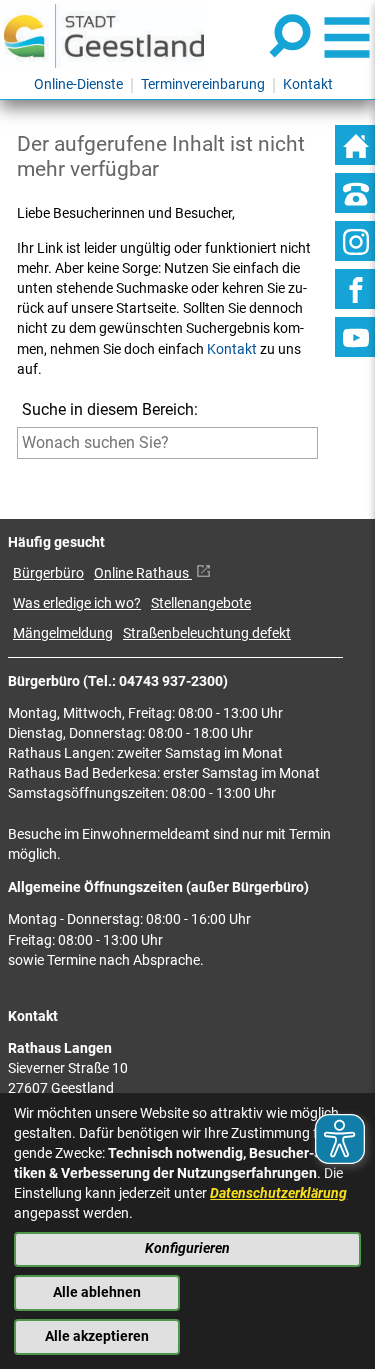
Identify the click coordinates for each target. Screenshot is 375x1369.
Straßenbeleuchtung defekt (207, 633)
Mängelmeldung (63, 633)
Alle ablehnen (97, 1292)
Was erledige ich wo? (77, 603)
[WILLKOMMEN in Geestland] (104, 35)
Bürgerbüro (48, 573)
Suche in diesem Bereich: (110, 409)
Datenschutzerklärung (278, 1193)
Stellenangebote (201, 603)
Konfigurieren (187, 1248)
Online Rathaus (143, 573)
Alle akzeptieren (97, 1336)
